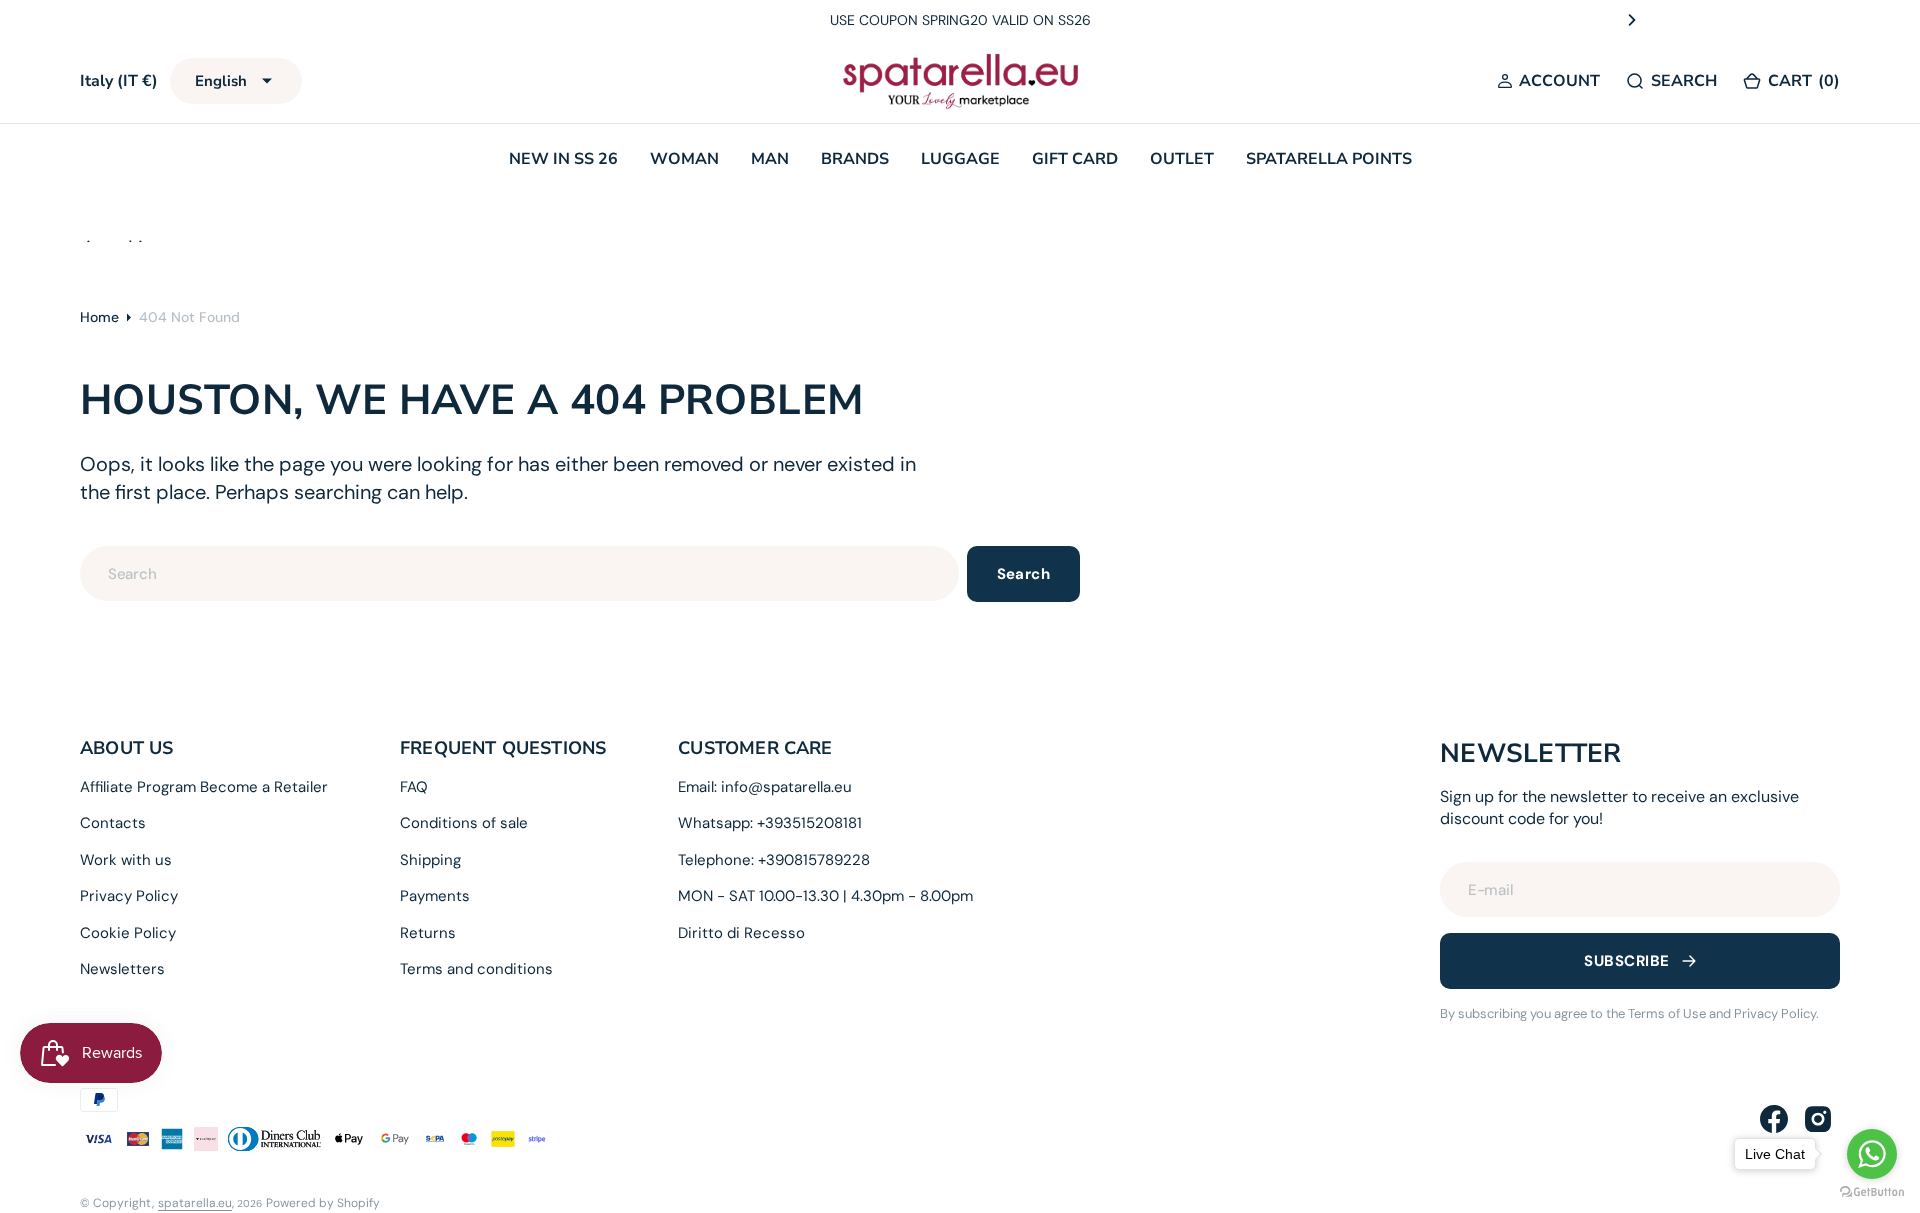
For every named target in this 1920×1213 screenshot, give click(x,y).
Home (99, 317)
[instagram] (1818, 1119)
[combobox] (519, 573)
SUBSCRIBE (1626, 961)
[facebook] (1774, 1119)
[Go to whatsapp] (1872, 1154)
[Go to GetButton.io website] (1872, 1192)
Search (1024, 574)
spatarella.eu (195, 1203)
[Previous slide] (288, 20)
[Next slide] (1632, 20)
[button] (1548, 81)
